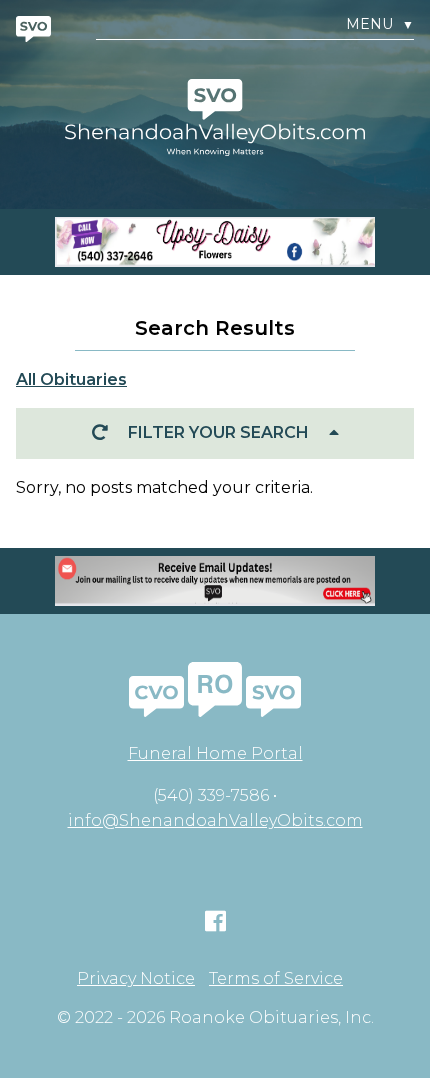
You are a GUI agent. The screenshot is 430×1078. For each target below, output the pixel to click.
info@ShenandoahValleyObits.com (215, 820)
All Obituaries (71, 379)
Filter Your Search (218, 432)
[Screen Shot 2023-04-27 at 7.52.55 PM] (215, 242)
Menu (380, 24)
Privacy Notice (136, 979)
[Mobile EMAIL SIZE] (215, 581)
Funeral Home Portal (215, 753)
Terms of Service (276, 979)
